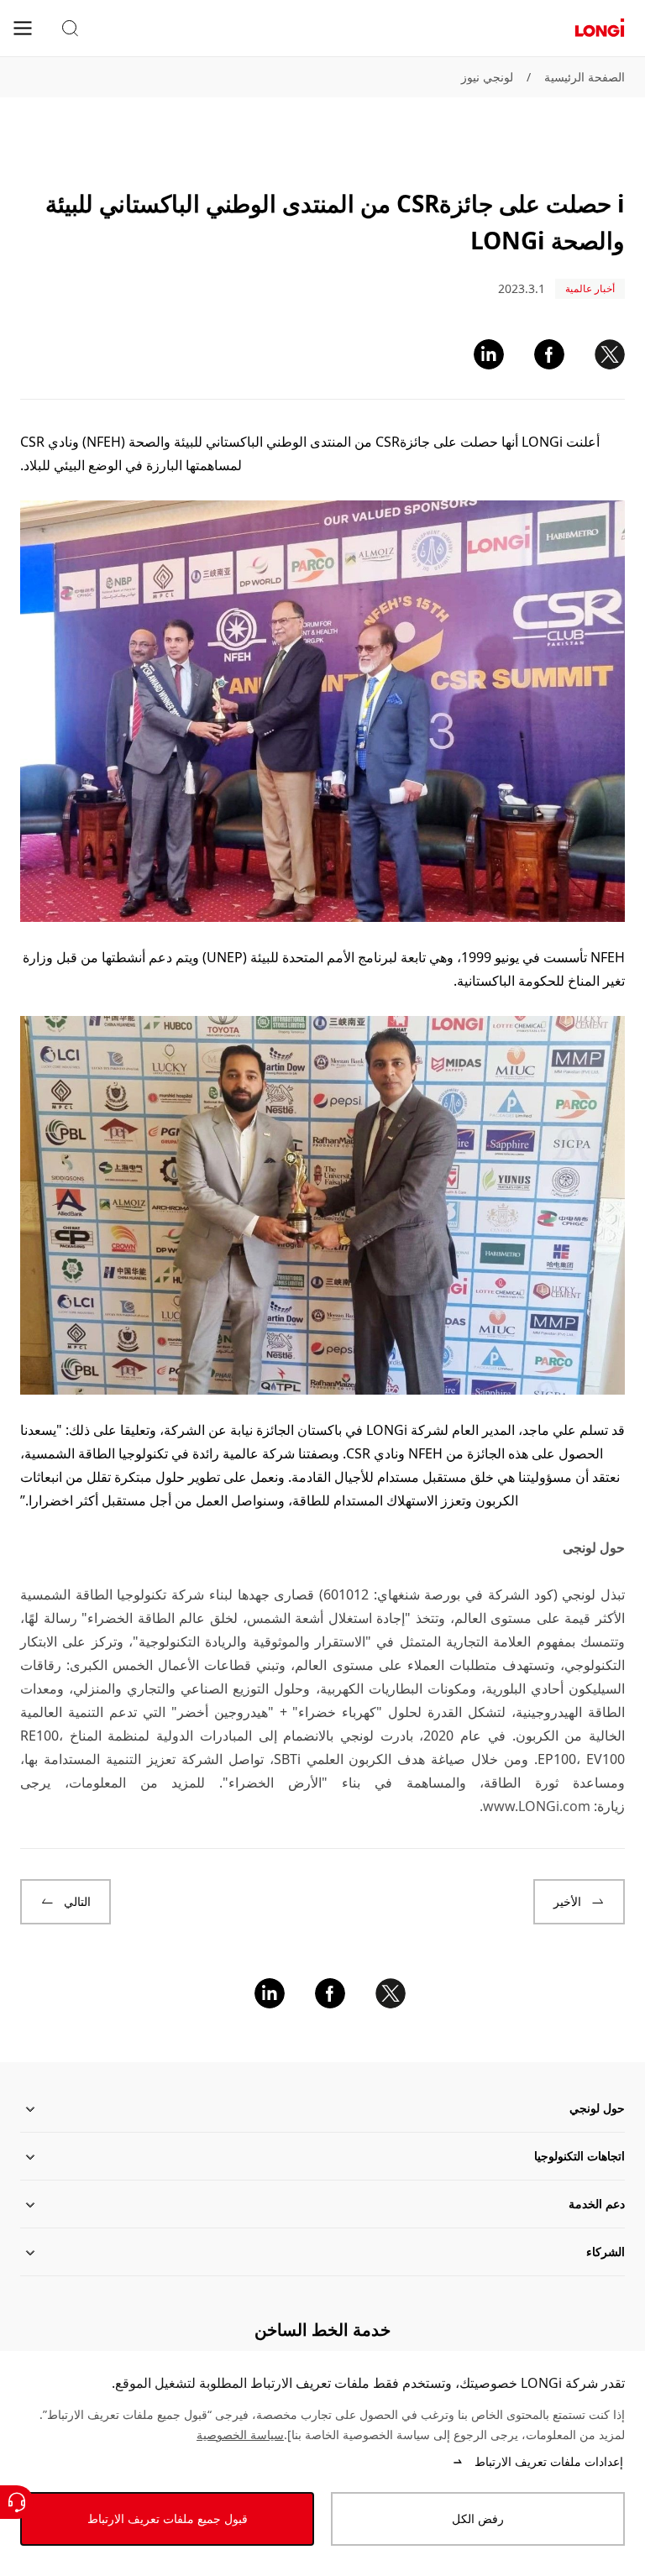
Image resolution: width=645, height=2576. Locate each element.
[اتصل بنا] (17, 2502)
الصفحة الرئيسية (585, 77)
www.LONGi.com (537, 1806)
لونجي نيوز (487, 77)
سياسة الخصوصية (240, 2435)
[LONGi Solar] (600, 28)
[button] (70, 29)
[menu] (23, 27)
